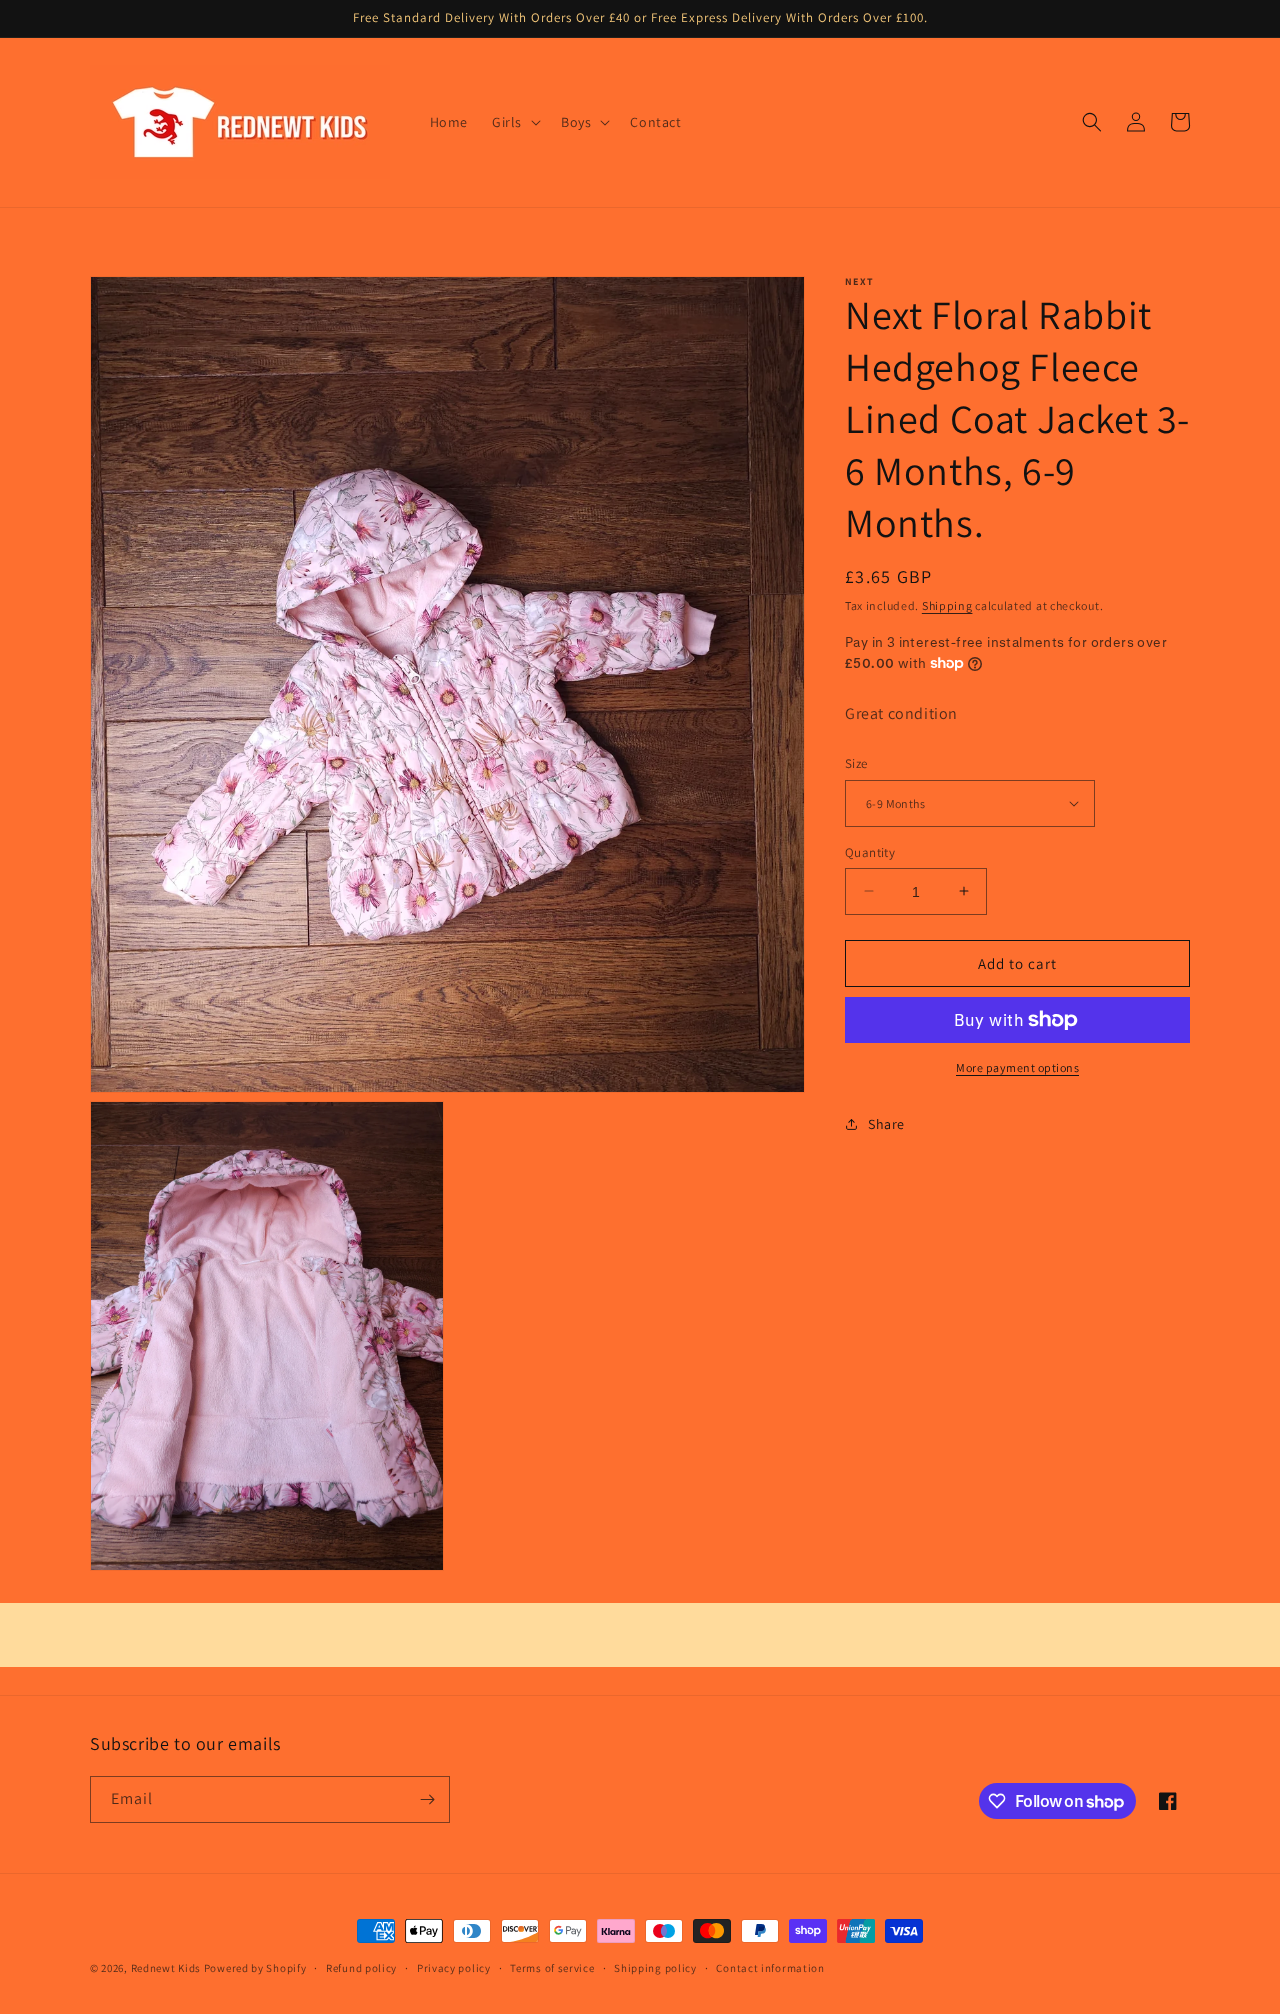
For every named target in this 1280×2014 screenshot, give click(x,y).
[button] (514, 122)
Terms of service (552, 1968)
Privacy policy (454, 1968)
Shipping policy (655, 1968)
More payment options (1017, 1067)
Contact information (770, 1968)
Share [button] (886, 1123)
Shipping (947, 605)
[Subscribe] (427, 1799)
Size (856, 763)
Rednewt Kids (166, 1968)
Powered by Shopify (255, 1968)
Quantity (870, 851)
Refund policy (361, 1968)
